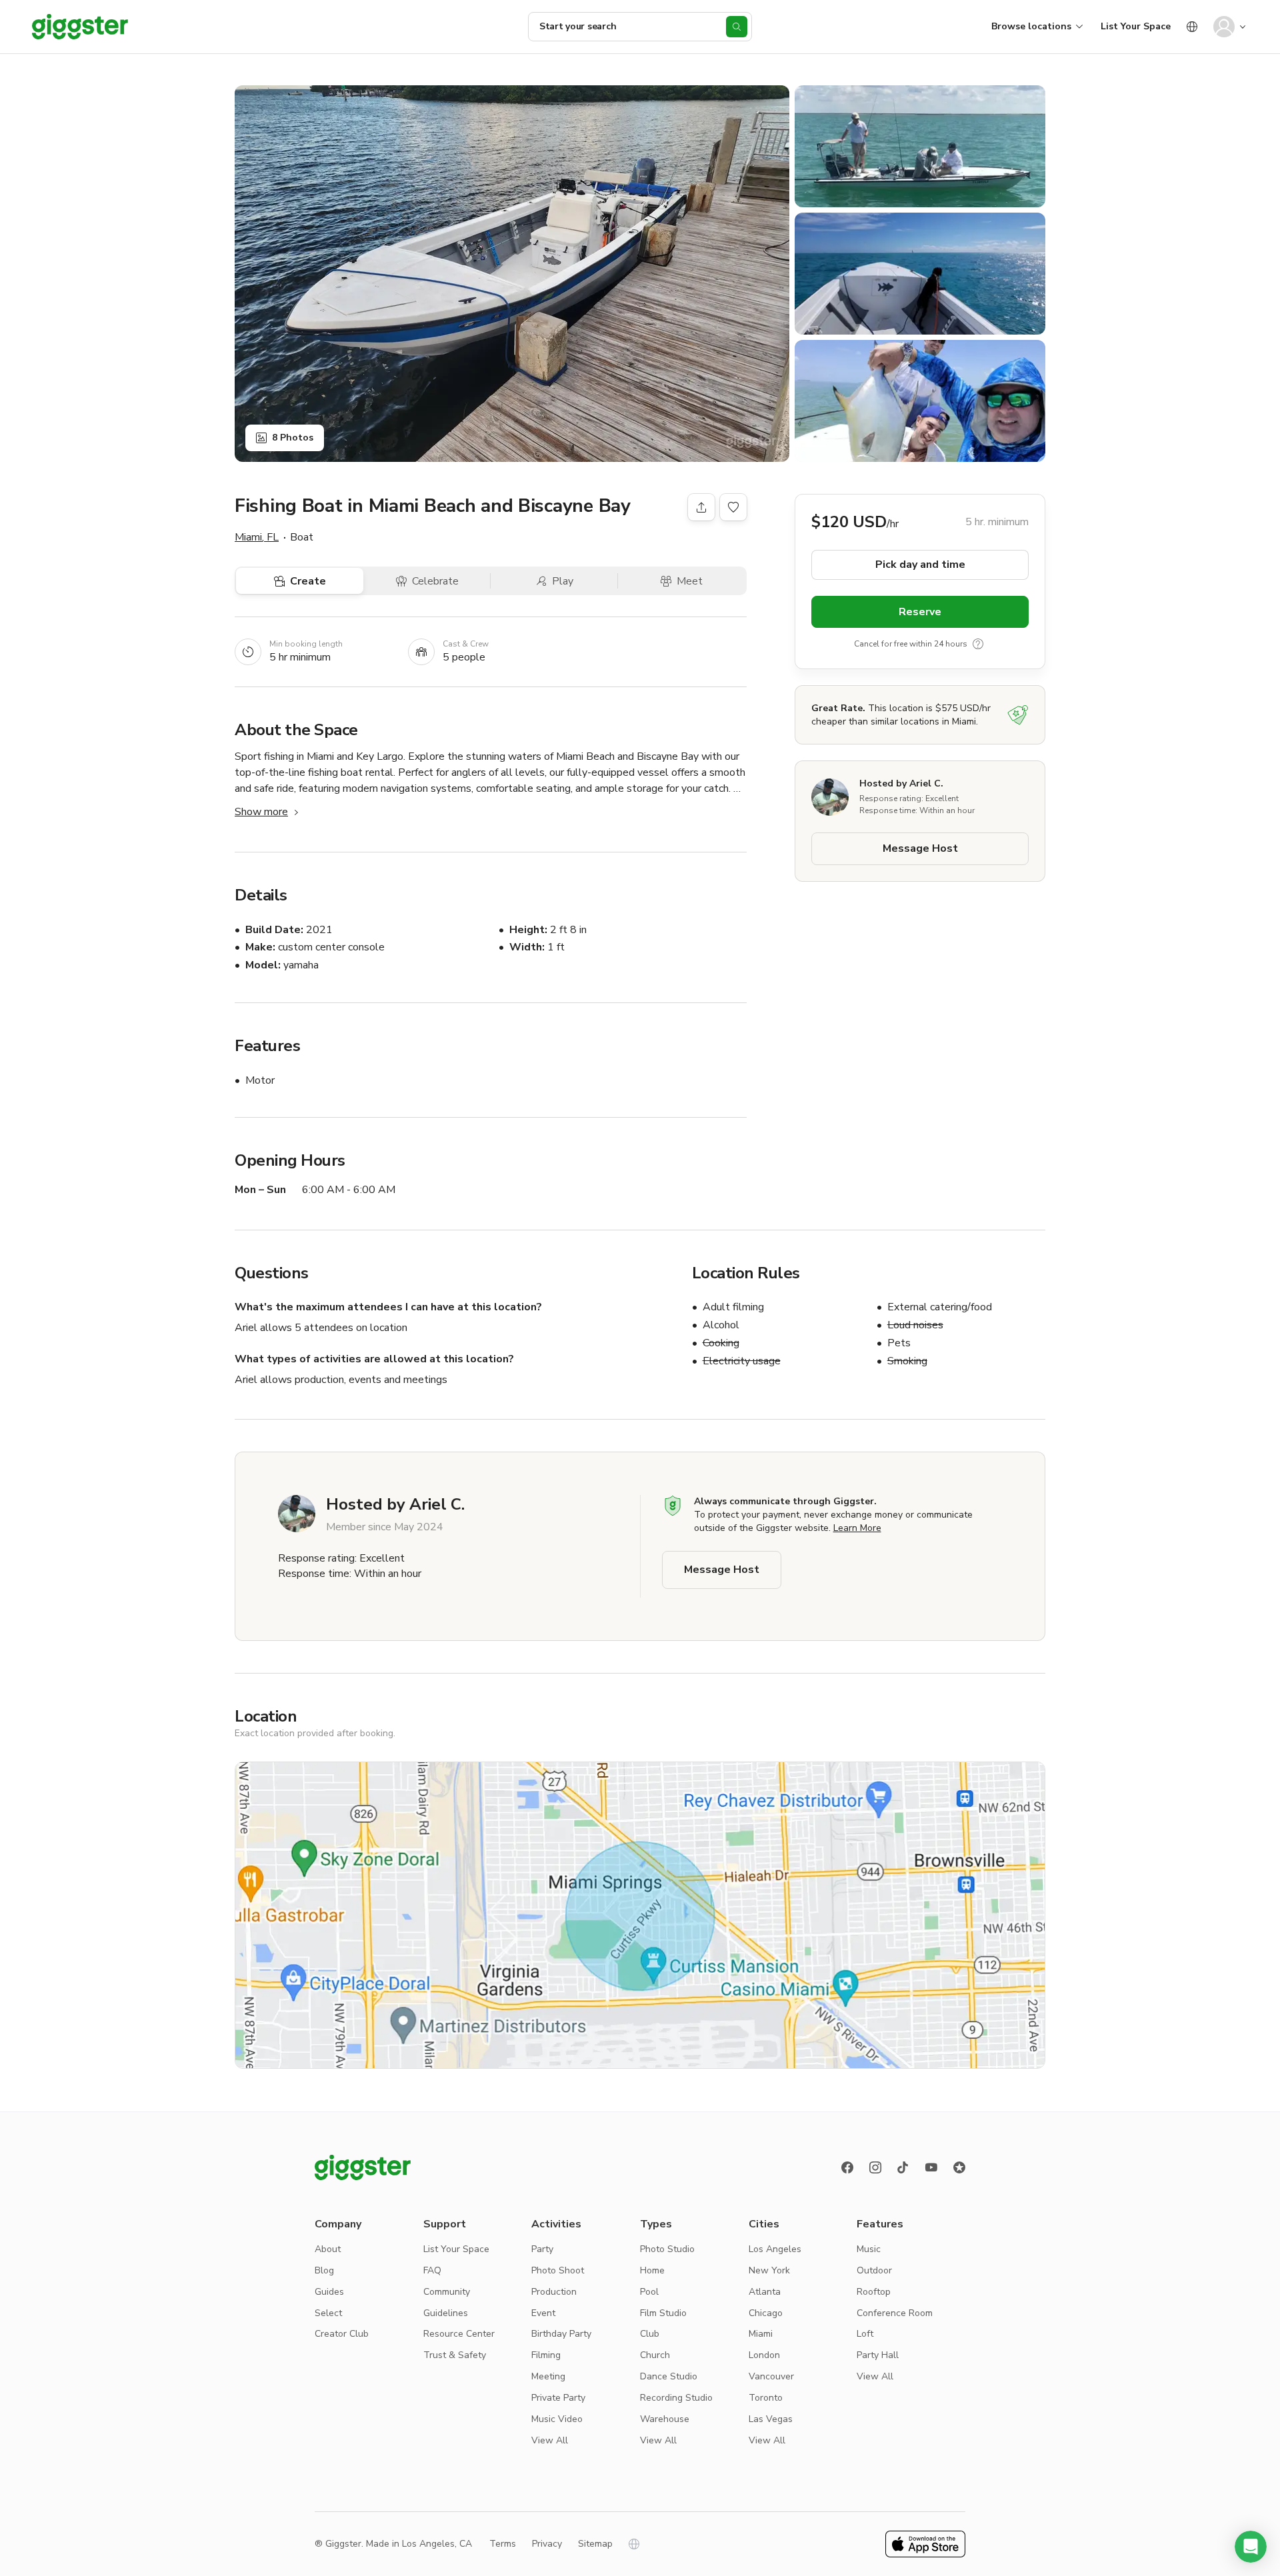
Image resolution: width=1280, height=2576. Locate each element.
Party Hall (878, 2355)
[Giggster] (80, 27)
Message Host (920, 848)
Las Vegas (771, 2419)
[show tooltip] (978, 644)
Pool (649, 2292)
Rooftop (874, 2292)
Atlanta (765, 2292)
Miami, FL (257, 537)
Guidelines (446, 2313)
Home (652, 2270)
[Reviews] (959, 2167)
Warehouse (665, 2419)
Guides (329, 2292)
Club (650, 2334)
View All (550, 2440)
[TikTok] (903, 2167)
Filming (546, 2355)
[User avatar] (1224, 27)
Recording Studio (676, 2398)
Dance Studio (669, 2376)
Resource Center (459, 2334)
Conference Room (895, 2313)
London (764, 2355)
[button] (1251, 2547)
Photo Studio (667, 2249)
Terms (503, 2544)
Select (328, 2313)
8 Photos (293, 438)
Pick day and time (920, 565)
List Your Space (1136, 26)
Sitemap (595, 2544)
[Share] (701, 507)
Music (869, 2249)
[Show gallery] (512, 274)
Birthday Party (561, 2334)
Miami (761, 2334)
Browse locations (1031, 26)
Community (447, 2292)
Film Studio (663, 2313)
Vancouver (771, 2376)
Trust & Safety (455, 2355)
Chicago (766, 2313)
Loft (865, 2334)
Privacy (547, 2544)
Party (542, 2249)
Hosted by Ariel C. (901, 783)
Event (543, 2313)
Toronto (766, 2398)
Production (554, 2292)
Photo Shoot (558, 2270)
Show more (261, 812)
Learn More (857, 1528)
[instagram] (875, 2167)
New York (769, 2270)
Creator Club (342, 2334)
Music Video (557, 2419)
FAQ (432, 2270)
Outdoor (874, 2270)
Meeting (548, 2376)
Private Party (558, 2398)
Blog (324, 2270)
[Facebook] (847, 2167)
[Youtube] (931, 2167)
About (328, 2249)
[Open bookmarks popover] (733, 507)
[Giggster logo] (363, 2167)
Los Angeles (775, 2249)
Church (655, 2355)
